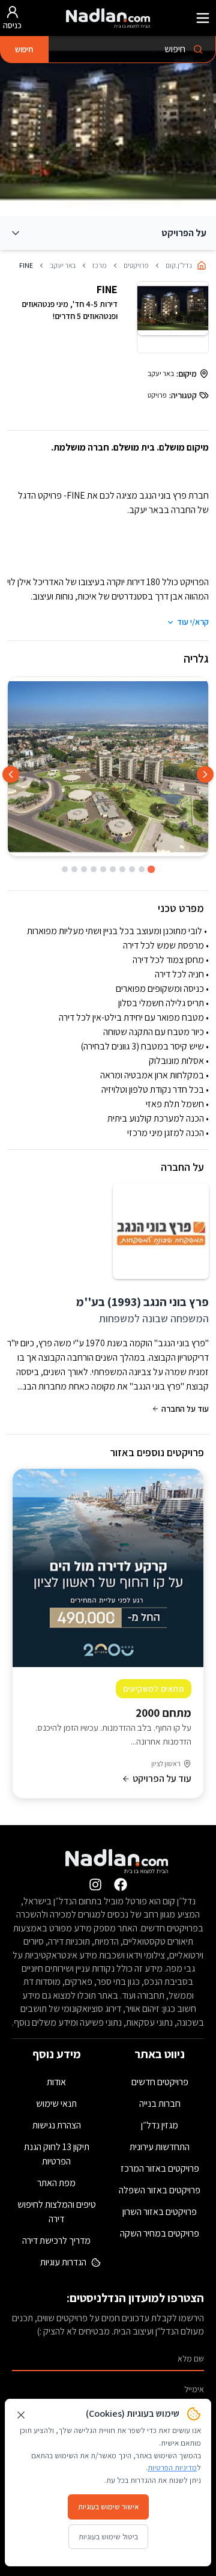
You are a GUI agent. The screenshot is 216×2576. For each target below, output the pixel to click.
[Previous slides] (205, 774)
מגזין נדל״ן (160, 2125)
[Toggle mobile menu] (203, 18)
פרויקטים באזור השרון (160, 2212)
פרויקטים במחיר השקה (160, 2233)
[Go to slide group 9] (74, 869)
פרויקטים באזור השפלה (160, 2190)
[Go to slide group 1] (151, 870)
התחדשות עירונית (160, 2147)
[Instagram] (95, 1885)
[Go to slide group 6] (103, 869)
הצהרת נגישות (57, 2125)
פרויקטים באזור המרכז (160, 2168)
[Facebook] (121, 1885)
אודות (56, 2082)
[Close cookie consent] (21, 2415)
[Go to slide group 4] (122, 869)
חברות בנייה (160, 2104)
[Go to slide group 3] (132, 869)
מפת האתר (56, 2183)
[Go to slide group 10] (65, 869)
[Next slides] (11, 774)
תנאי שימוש (56, 2104)
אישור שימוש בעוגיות (108, 2507)
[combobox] (132, 50)
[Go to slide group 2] (142, 869)
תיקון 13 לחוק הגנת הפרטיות (57, 2154)
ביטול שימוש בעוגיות (108, 2537)
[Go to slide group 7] (94, 869)
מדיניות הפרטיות (172, 2468)
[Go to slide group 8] (84, 869)
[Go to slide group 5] (113, 869)
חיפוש (24, 49)
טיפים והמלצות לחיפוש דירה (57, 2212)
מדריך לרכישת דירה (56, 2240)
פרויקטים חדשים (160, 2082)
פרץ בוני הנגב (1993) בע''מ (142, 1302)
